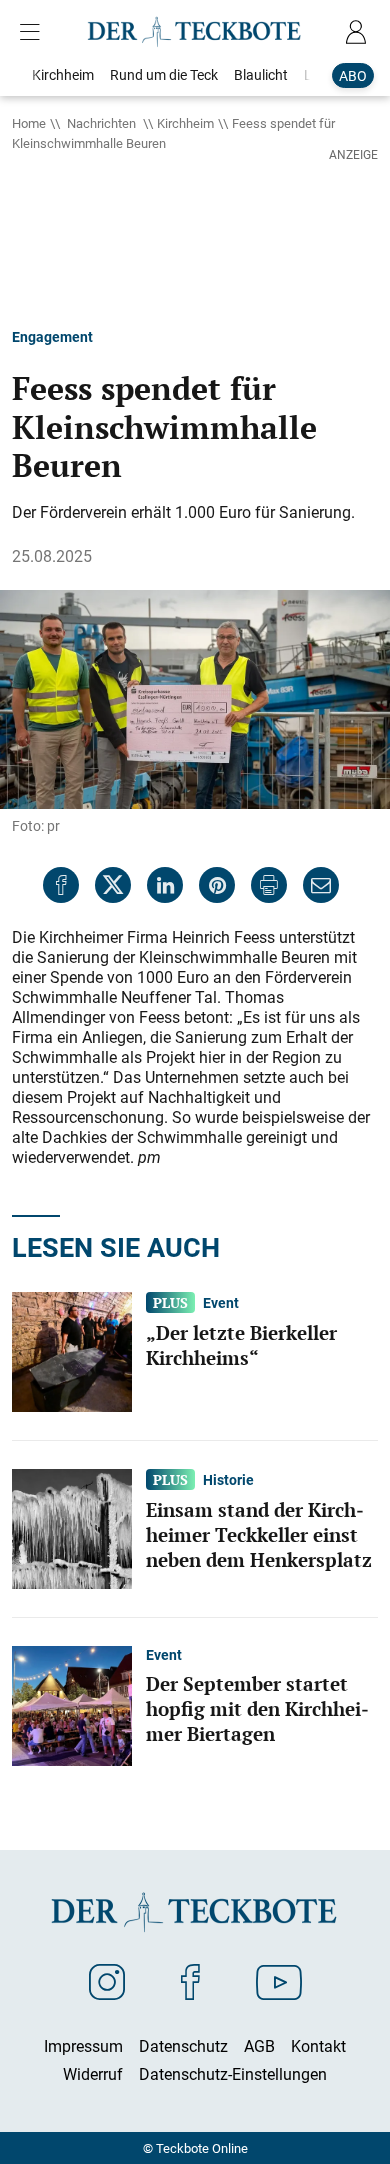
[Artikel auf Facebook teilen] (61, 885)
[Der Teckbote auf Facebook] (190, 1981)
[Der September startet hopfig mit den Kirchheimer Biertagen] (72, 1704)
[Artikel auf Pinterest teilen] (217, 885)
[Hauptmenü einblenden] (34, 32)
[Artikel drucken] (269, 885)
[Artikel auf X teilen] (113, 885)
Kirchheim (185, 123)
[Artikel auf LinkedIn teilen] (165, 885)
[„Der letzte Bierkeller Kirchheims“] (72, 1350)
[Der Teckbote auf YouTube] (279, 1981)
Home (29, 123)
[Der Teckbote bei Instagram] (107, 1981)
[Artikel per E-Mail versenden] (321, 885)
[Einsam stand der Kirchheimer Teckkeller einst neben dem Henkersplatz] (72, 1527)
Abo (353, 75)
